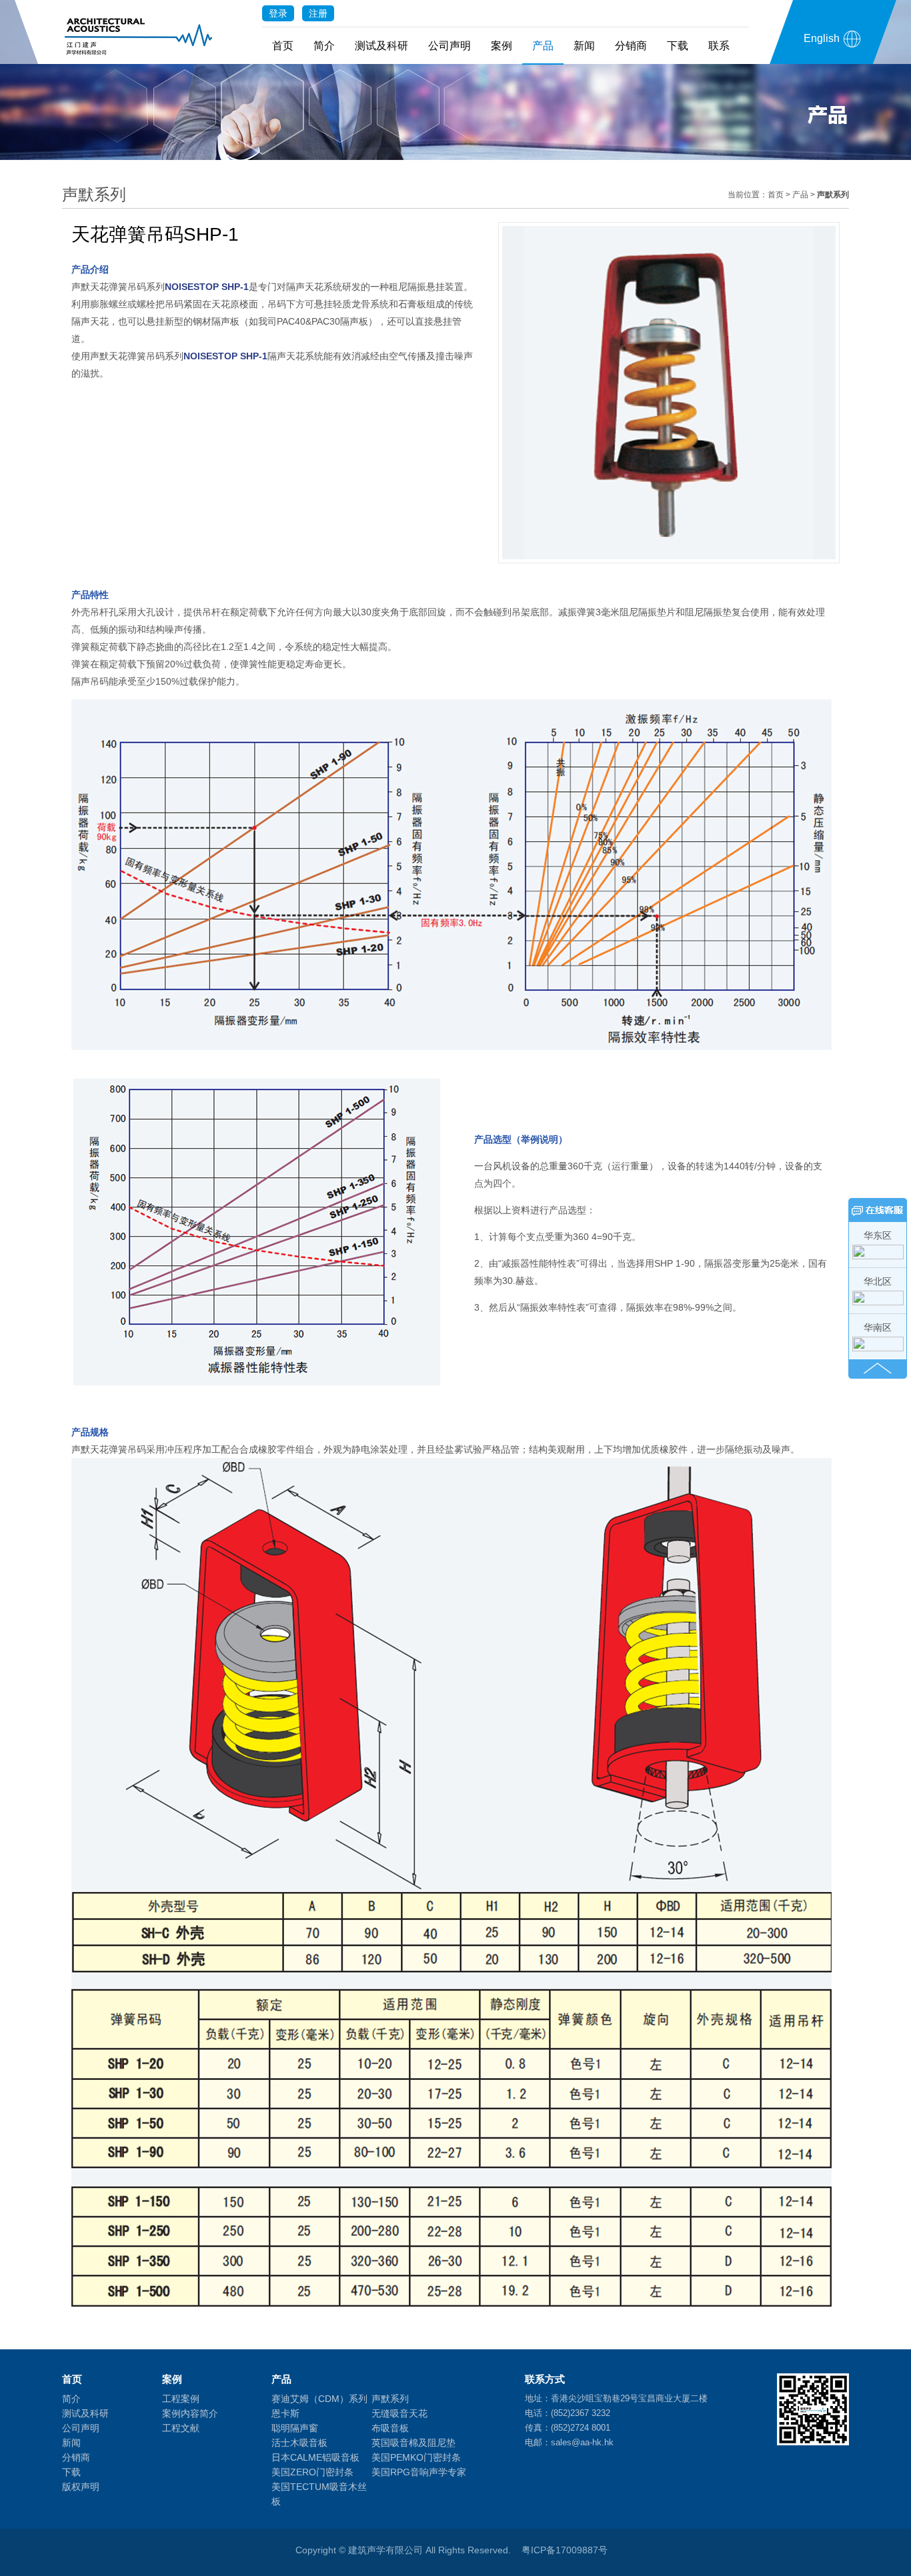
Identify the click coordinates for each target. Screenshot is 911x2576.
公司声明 (449, 46)
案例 (502, 46)
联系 (719, 46)
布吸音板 (390, 2428)
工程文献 (181, 2428)
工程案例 (181, 2399)
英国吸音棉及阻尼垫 (413, 2443)
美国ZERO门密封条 (312, 2472)
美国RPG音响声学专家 (419, 2472)
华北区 (878, 1281)
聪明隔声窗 (295, 2428)
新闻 (584, 46)
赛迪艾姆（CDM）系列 (319, 2399)
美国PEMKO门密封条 (416, 2457)
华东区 (878, 1235)
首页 (283, 46)
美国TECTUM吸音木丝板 (319, 2494)
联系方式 (545, 2379)
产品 (543, 46)
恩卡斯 (285, 2413)
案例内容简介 (190, 2413)
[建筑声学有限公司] (139, 32)
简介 (324, 46)
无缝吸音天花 (399, 2413)
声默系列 (390, 2399)
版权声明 (81, 2487)
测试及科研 (381, 46)
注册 (318, 13)
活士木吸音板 (299, 2443)
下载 (678, 46)
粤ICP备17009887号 (565, 2550)
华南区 (878, 1327)
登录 (278, 13)
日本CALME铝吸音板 (315, 2457)
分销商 (631, 46)
